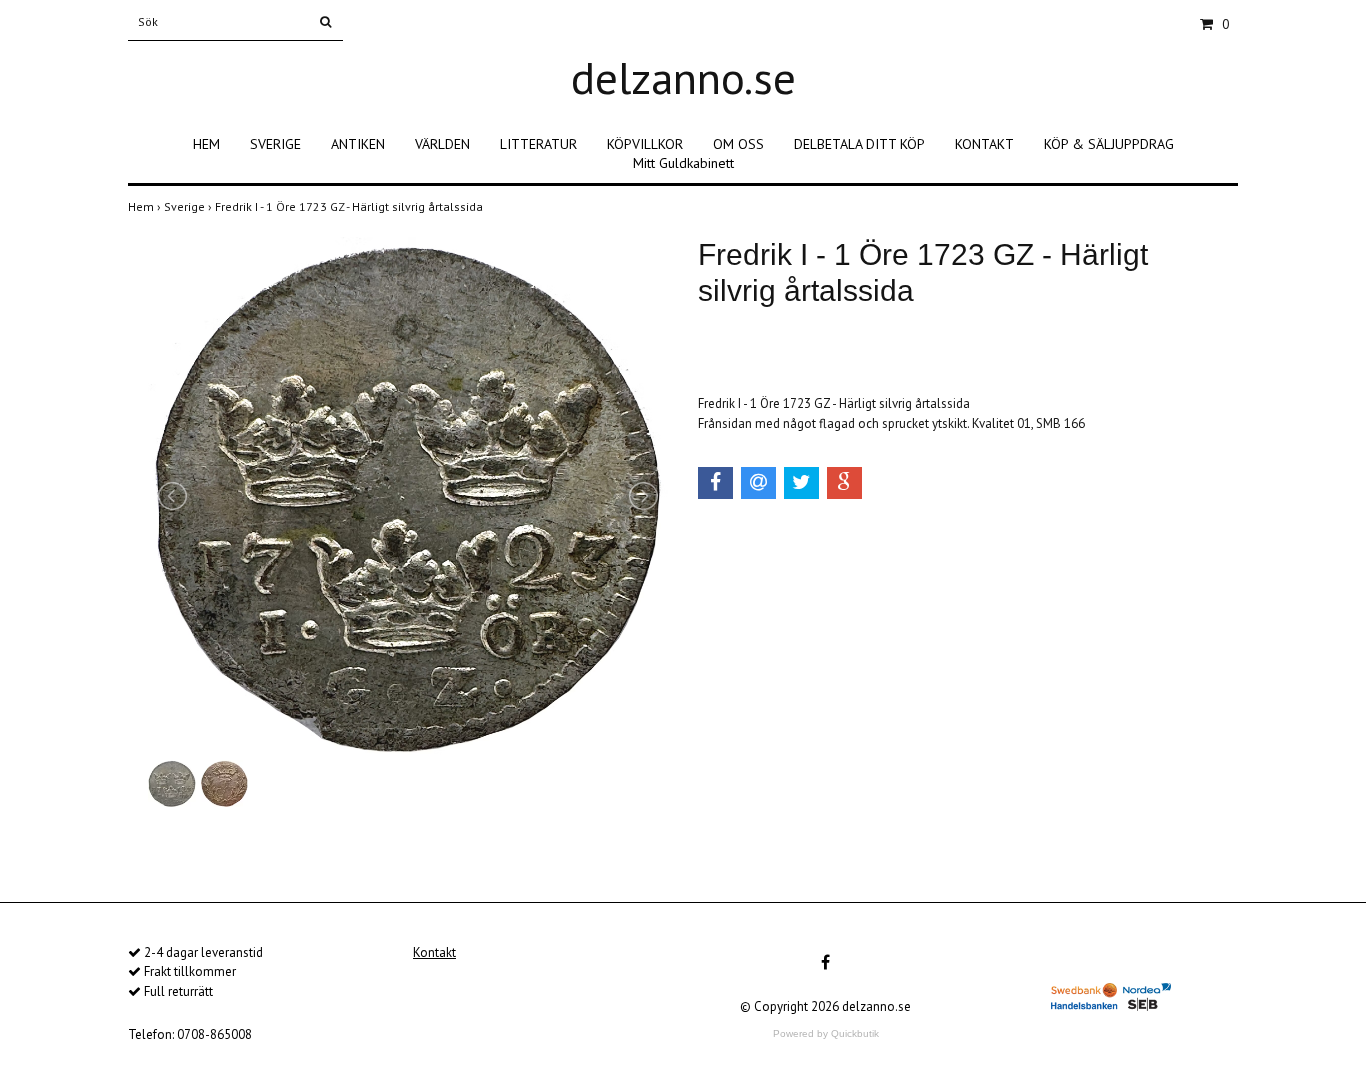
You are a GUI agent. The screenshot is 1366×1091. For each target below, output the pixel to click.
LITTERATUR (538, 144)
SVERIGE (275, 144)
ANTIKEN (358, 144)
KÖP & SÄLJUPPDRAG (1109, 144)
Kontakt (434, 952)
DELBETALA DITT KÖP (859, 144)
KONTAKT (984, 144)
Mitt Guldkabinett (683, 163)
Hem (146, 206)
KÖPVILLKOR (645, 144)
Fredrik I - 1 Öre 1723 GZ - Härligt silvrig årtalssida (350, 206)
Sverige (189, 206)
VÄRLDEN (442, 144)
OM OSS (738, 144)
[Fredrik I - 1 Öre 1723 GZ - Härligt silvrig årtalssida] (408, 496)
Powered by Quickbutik (826, 1033)
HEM (206, 144)
